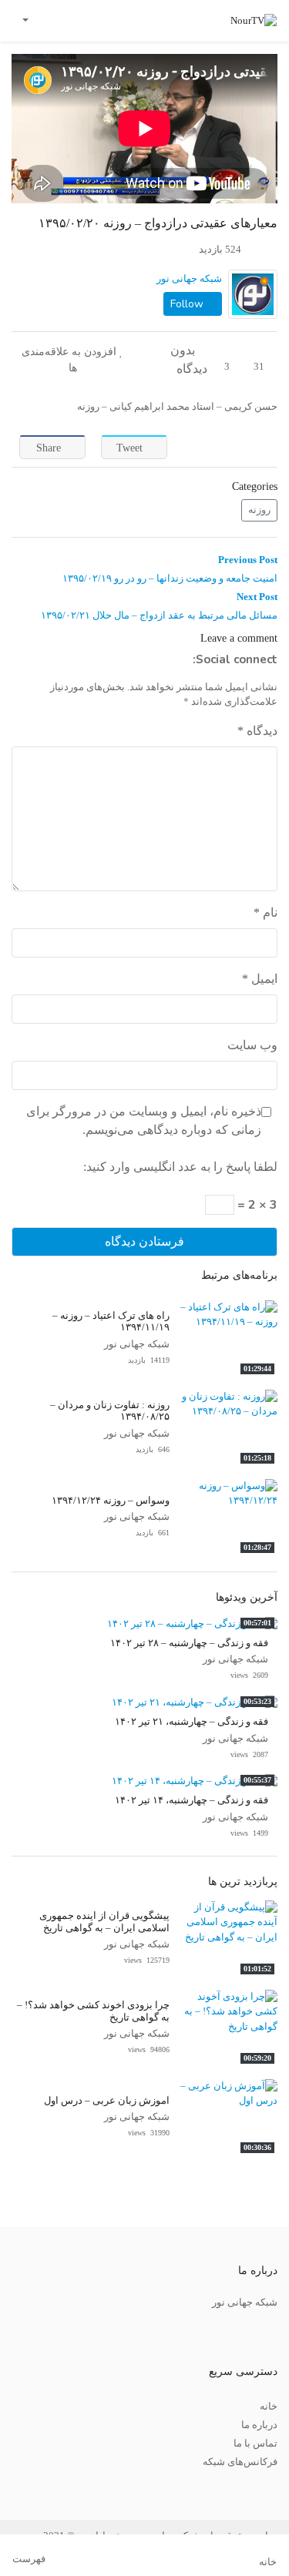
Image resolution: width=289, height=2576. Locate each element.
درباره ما (259, 2425)
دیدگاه (257, 731)
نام (265, 912)
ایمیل (260, 979)
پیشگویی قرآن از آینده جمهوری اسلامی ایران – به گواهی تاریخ (104, 1922)
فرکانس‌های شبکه (240, 2462)
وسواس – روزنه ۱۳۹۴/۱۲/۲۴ (111, 1501)
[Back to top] (44, 2487)
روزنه (259, 510)
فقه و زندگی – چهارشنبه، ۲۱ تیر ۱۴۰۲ (192, 1722)
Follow (188, 304)
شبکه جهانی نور (189, 279)
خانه (269, 2407)
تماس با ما (255, 2444)
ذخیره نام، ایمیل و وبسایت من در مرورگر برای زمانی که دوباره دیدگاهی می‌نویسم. (144, 1120)
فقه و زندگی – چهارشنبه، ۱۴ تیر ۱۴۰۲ (192, 1800)
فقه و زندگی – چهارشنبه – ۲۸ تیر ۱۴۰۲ (189, 1643)
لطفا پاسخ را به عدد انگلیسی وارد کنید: (180, 1167)
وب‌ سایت (252, 1045)
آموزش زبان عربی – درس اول (107, 2101)
